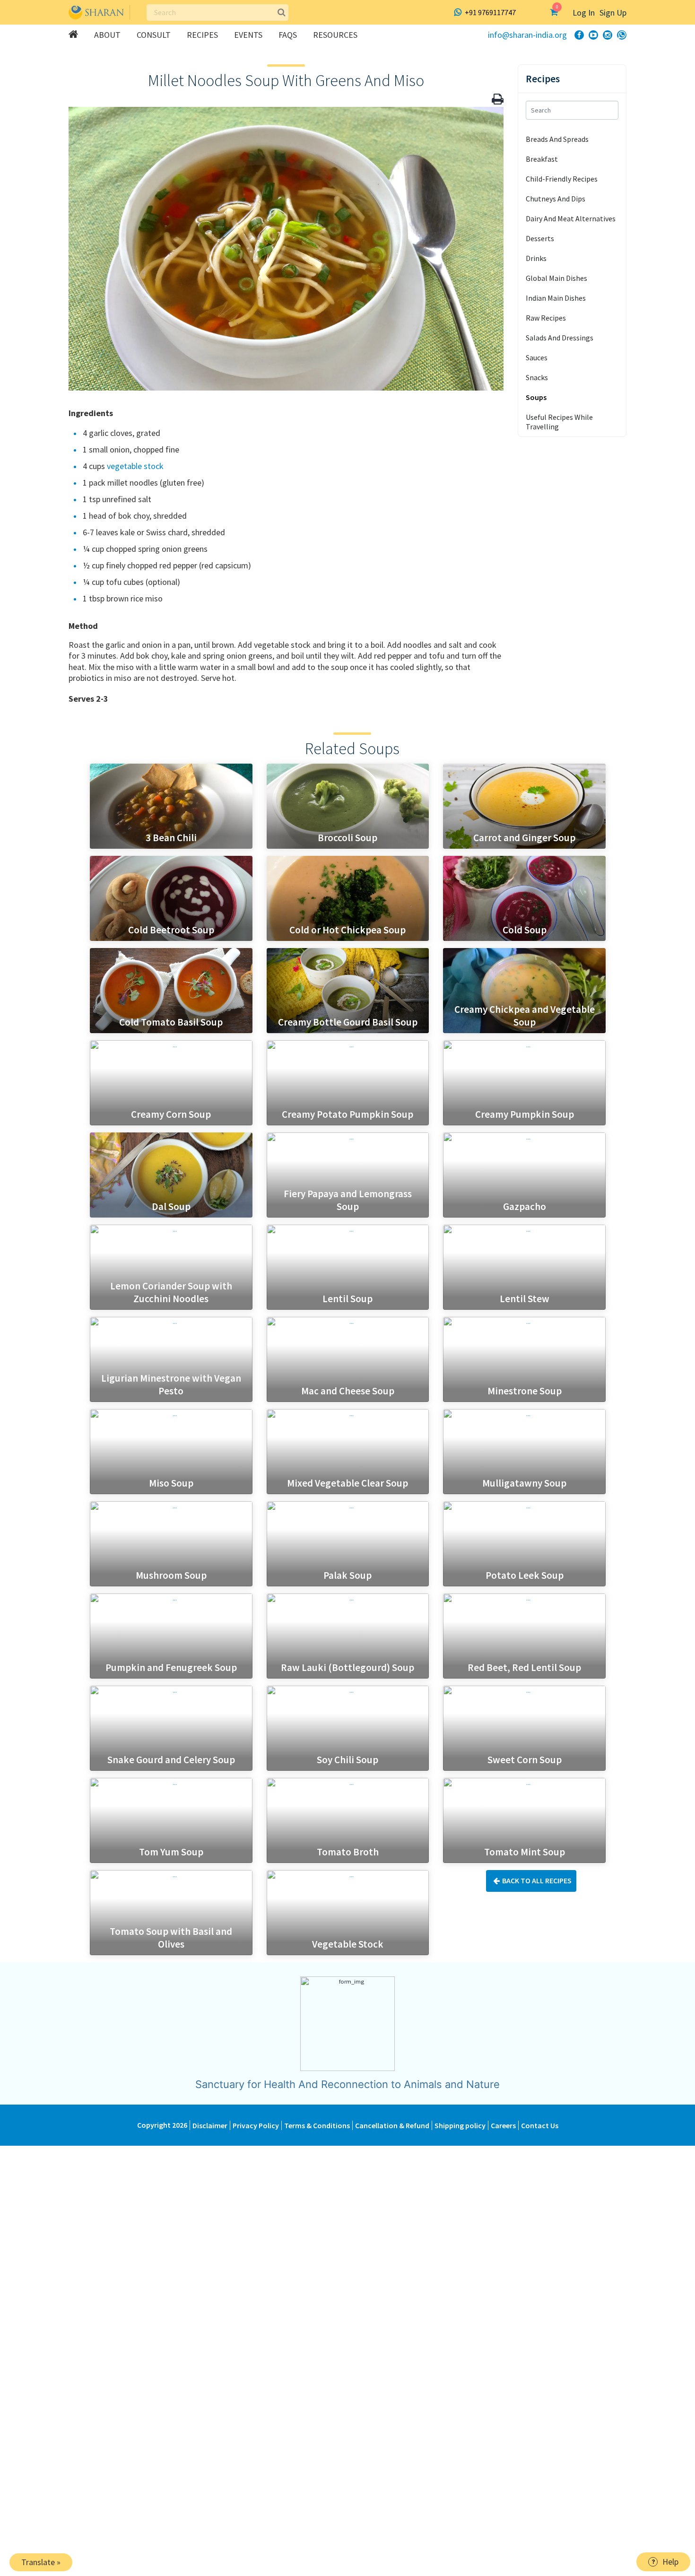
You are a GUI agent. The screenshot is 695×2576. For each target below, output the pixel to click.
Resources (335, 35)
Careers (503, 2125)
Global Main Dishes (556, 278)
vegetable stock (135, 466)
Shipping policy (460, 2125)
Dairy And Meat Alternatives (571, 218)
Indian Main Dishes (556, 298)
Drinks (536, 258)
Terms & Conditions (317, 2125)
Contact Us (540, 2125)
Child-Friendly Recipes (562, 179)
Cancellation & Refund (392, 2125)
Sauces (537, 357)
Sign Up (613, 13)
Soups (536, 397)
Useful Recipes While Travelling (559, 422)
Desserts (540, 238)
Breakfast (542, 159)
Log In (584, 13)
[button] (498, 99)
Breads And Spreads (557, 139)
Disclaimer (210, 2125)
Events (248, 35)
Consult (154, 35)
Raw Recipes (546, 318)
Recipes (202, 35)
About (107, 35)
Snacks (537, 377)
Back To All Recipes (537, 1880)
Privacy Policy (256, 2125)
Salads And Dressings (560, 338)
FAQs (288, 35)
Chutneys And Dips (556, 199)
